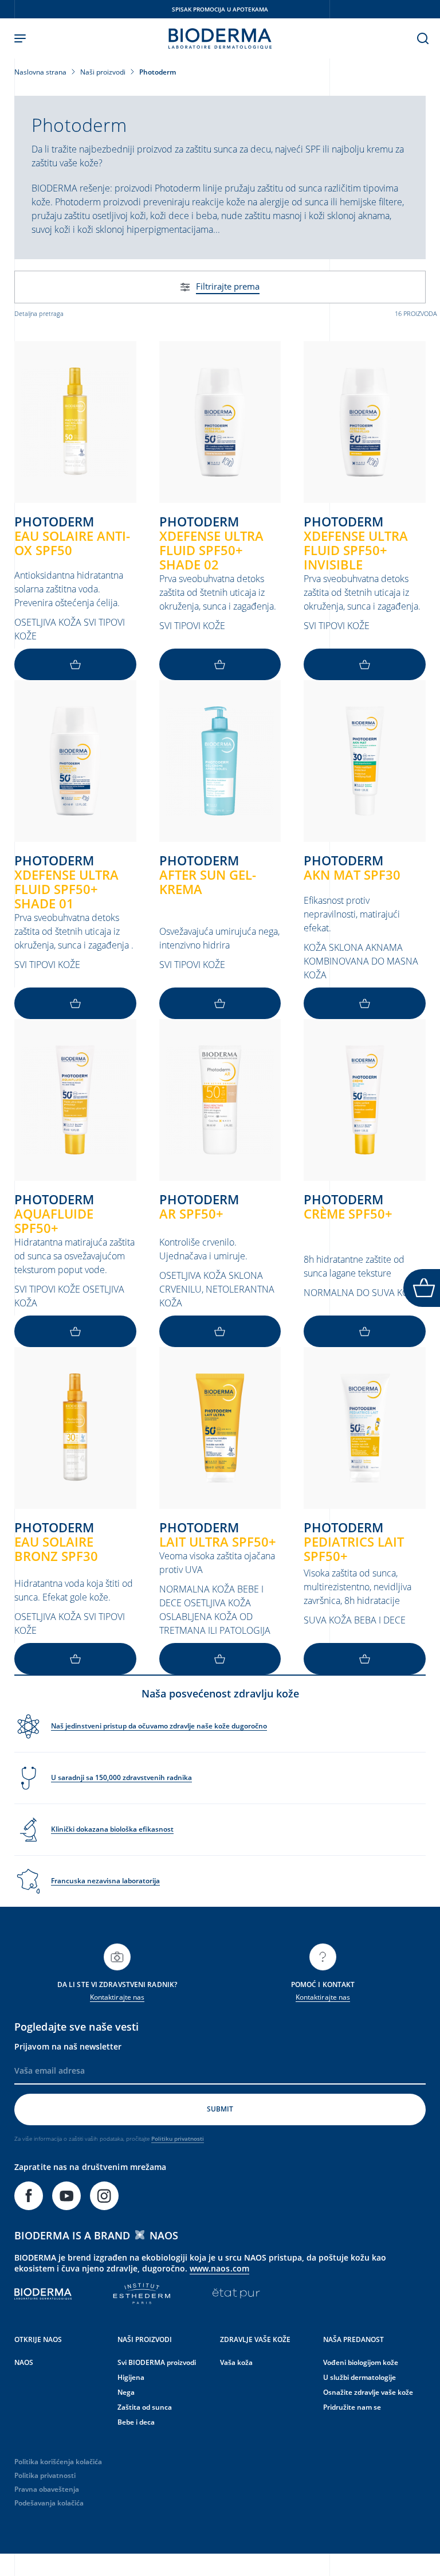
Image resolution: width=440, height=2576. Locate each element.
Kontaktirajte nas (117, 1997)
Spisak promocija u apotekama (220, 9)
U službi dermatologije (360, 2377)
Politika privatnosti (45, 2475)
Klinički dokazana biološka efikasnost (112, 1829)
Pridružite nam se (352, 2407)
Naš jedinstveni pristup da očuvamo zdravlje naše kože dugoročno (159, 1726)
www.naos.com (219, 2268)
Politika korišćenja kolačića (58, 2462)
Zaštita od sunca (145, 2407)
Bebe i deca (136, 2422)
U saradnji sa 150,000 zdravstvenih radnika (121, 1777)
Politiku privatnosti (178, 2138)
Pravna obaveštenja (47, 2489)
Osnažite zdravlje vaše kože (368, 2392)
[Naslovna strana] (220, 38)
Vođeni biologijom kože (361, 2362)
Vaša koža (236, 2362)
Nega (126, 2392)
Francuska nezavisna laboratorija (105, 1881)
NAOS (24, 2362)
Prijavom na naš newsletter (68, 2046)
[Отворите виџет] (422, 1288)
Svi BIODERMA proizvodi (157, 2362)
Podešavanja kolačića (49, 2503)
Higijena (131, 2377)
